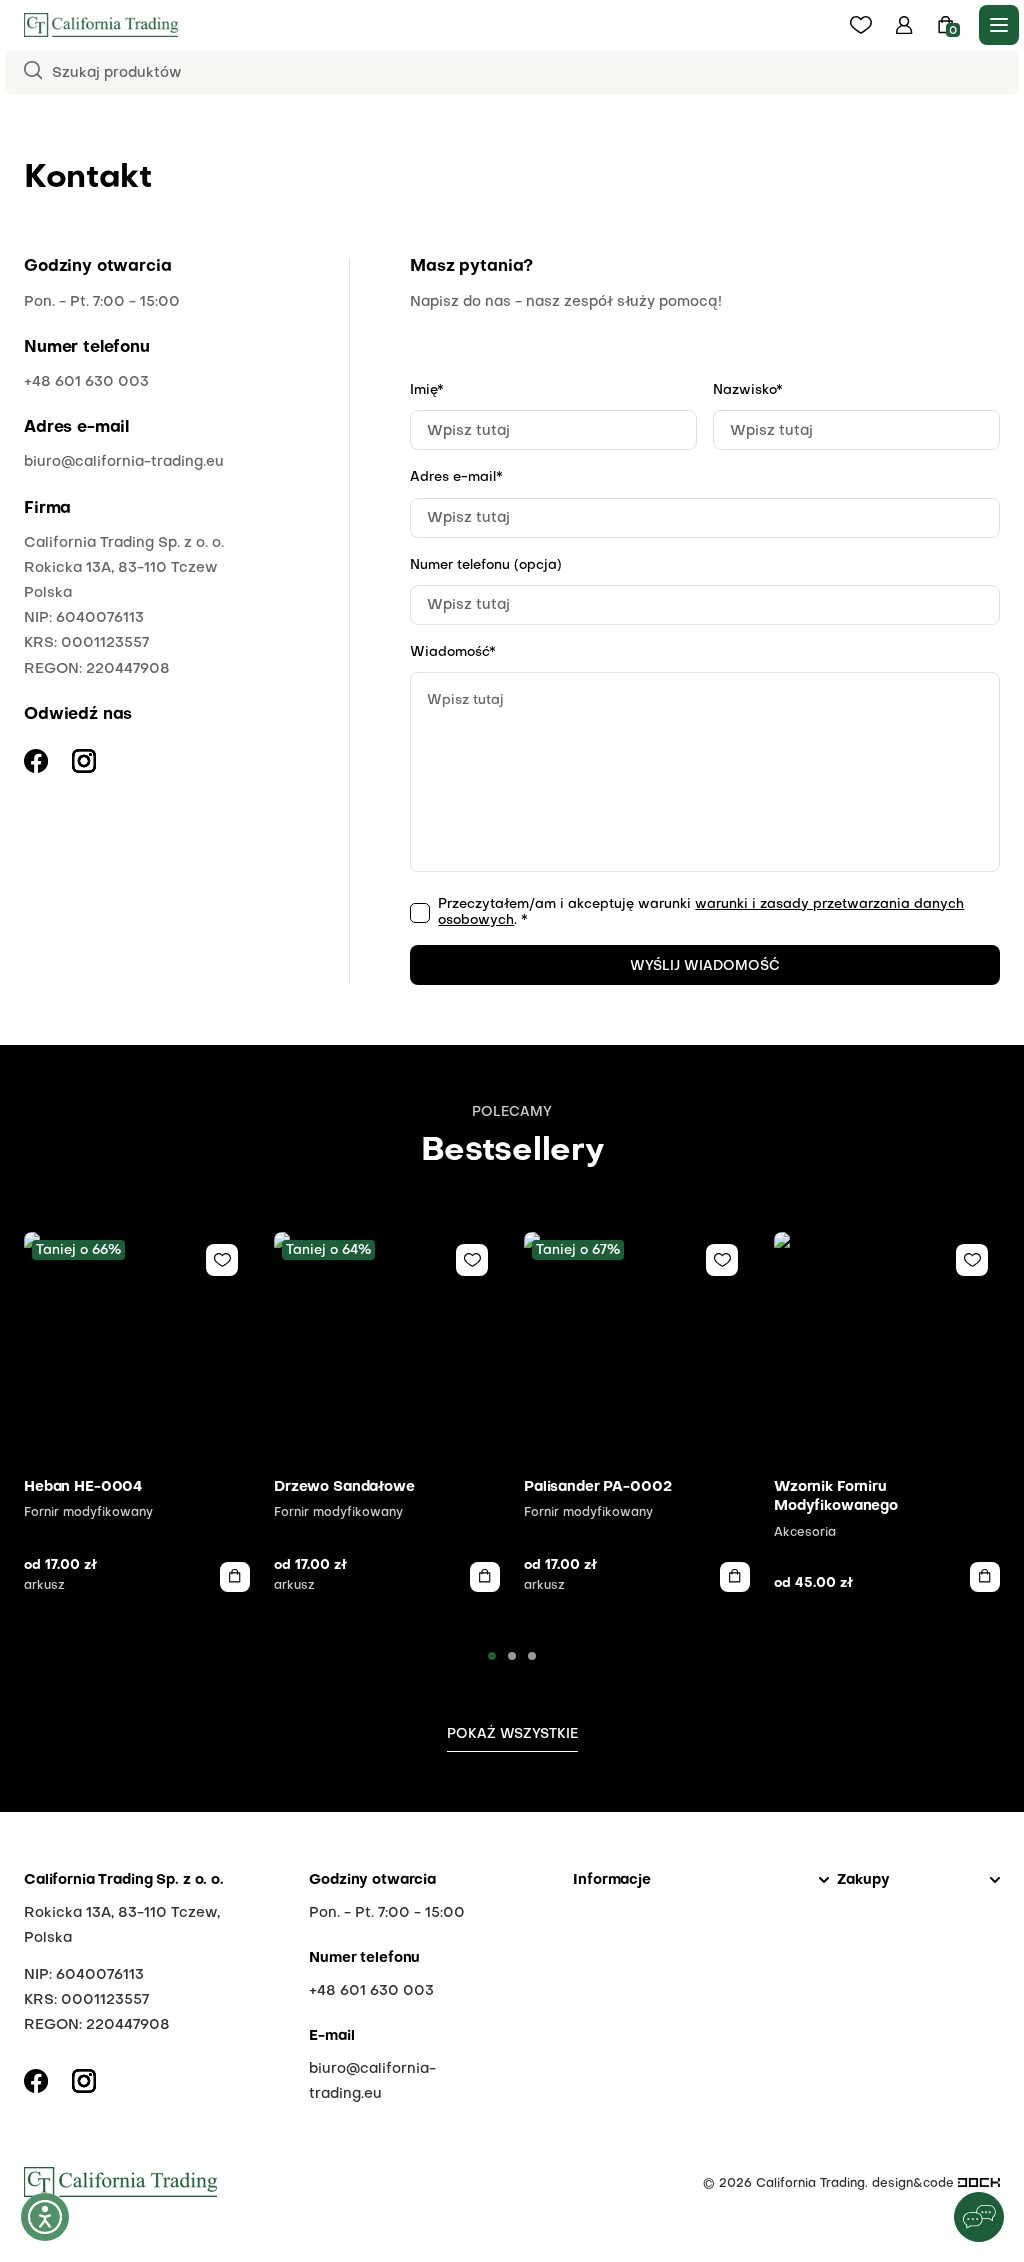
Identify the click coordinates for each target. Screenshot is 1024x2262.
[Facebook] (36, 2081)
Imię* (427, 390)
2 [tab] (512, 1656)
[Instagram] (84, 2081)
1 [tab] (492, 1656)
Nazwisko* (748, 390)
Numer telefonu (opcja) (486, 565)
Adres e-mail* (456, 477)
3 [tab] (532, 1656)
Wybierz (235, 1577)
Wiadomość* (453, 652)
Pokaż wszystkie (512, 1734)
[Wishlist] (222, 1260)
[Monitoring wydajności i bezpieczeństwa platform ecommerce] (979, 2184)
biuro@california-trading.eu (124, 462)
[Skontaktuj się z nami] (979, 2217)
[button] (904, 25)
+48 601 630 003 (86, 382)
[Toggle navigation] (999, 25)
